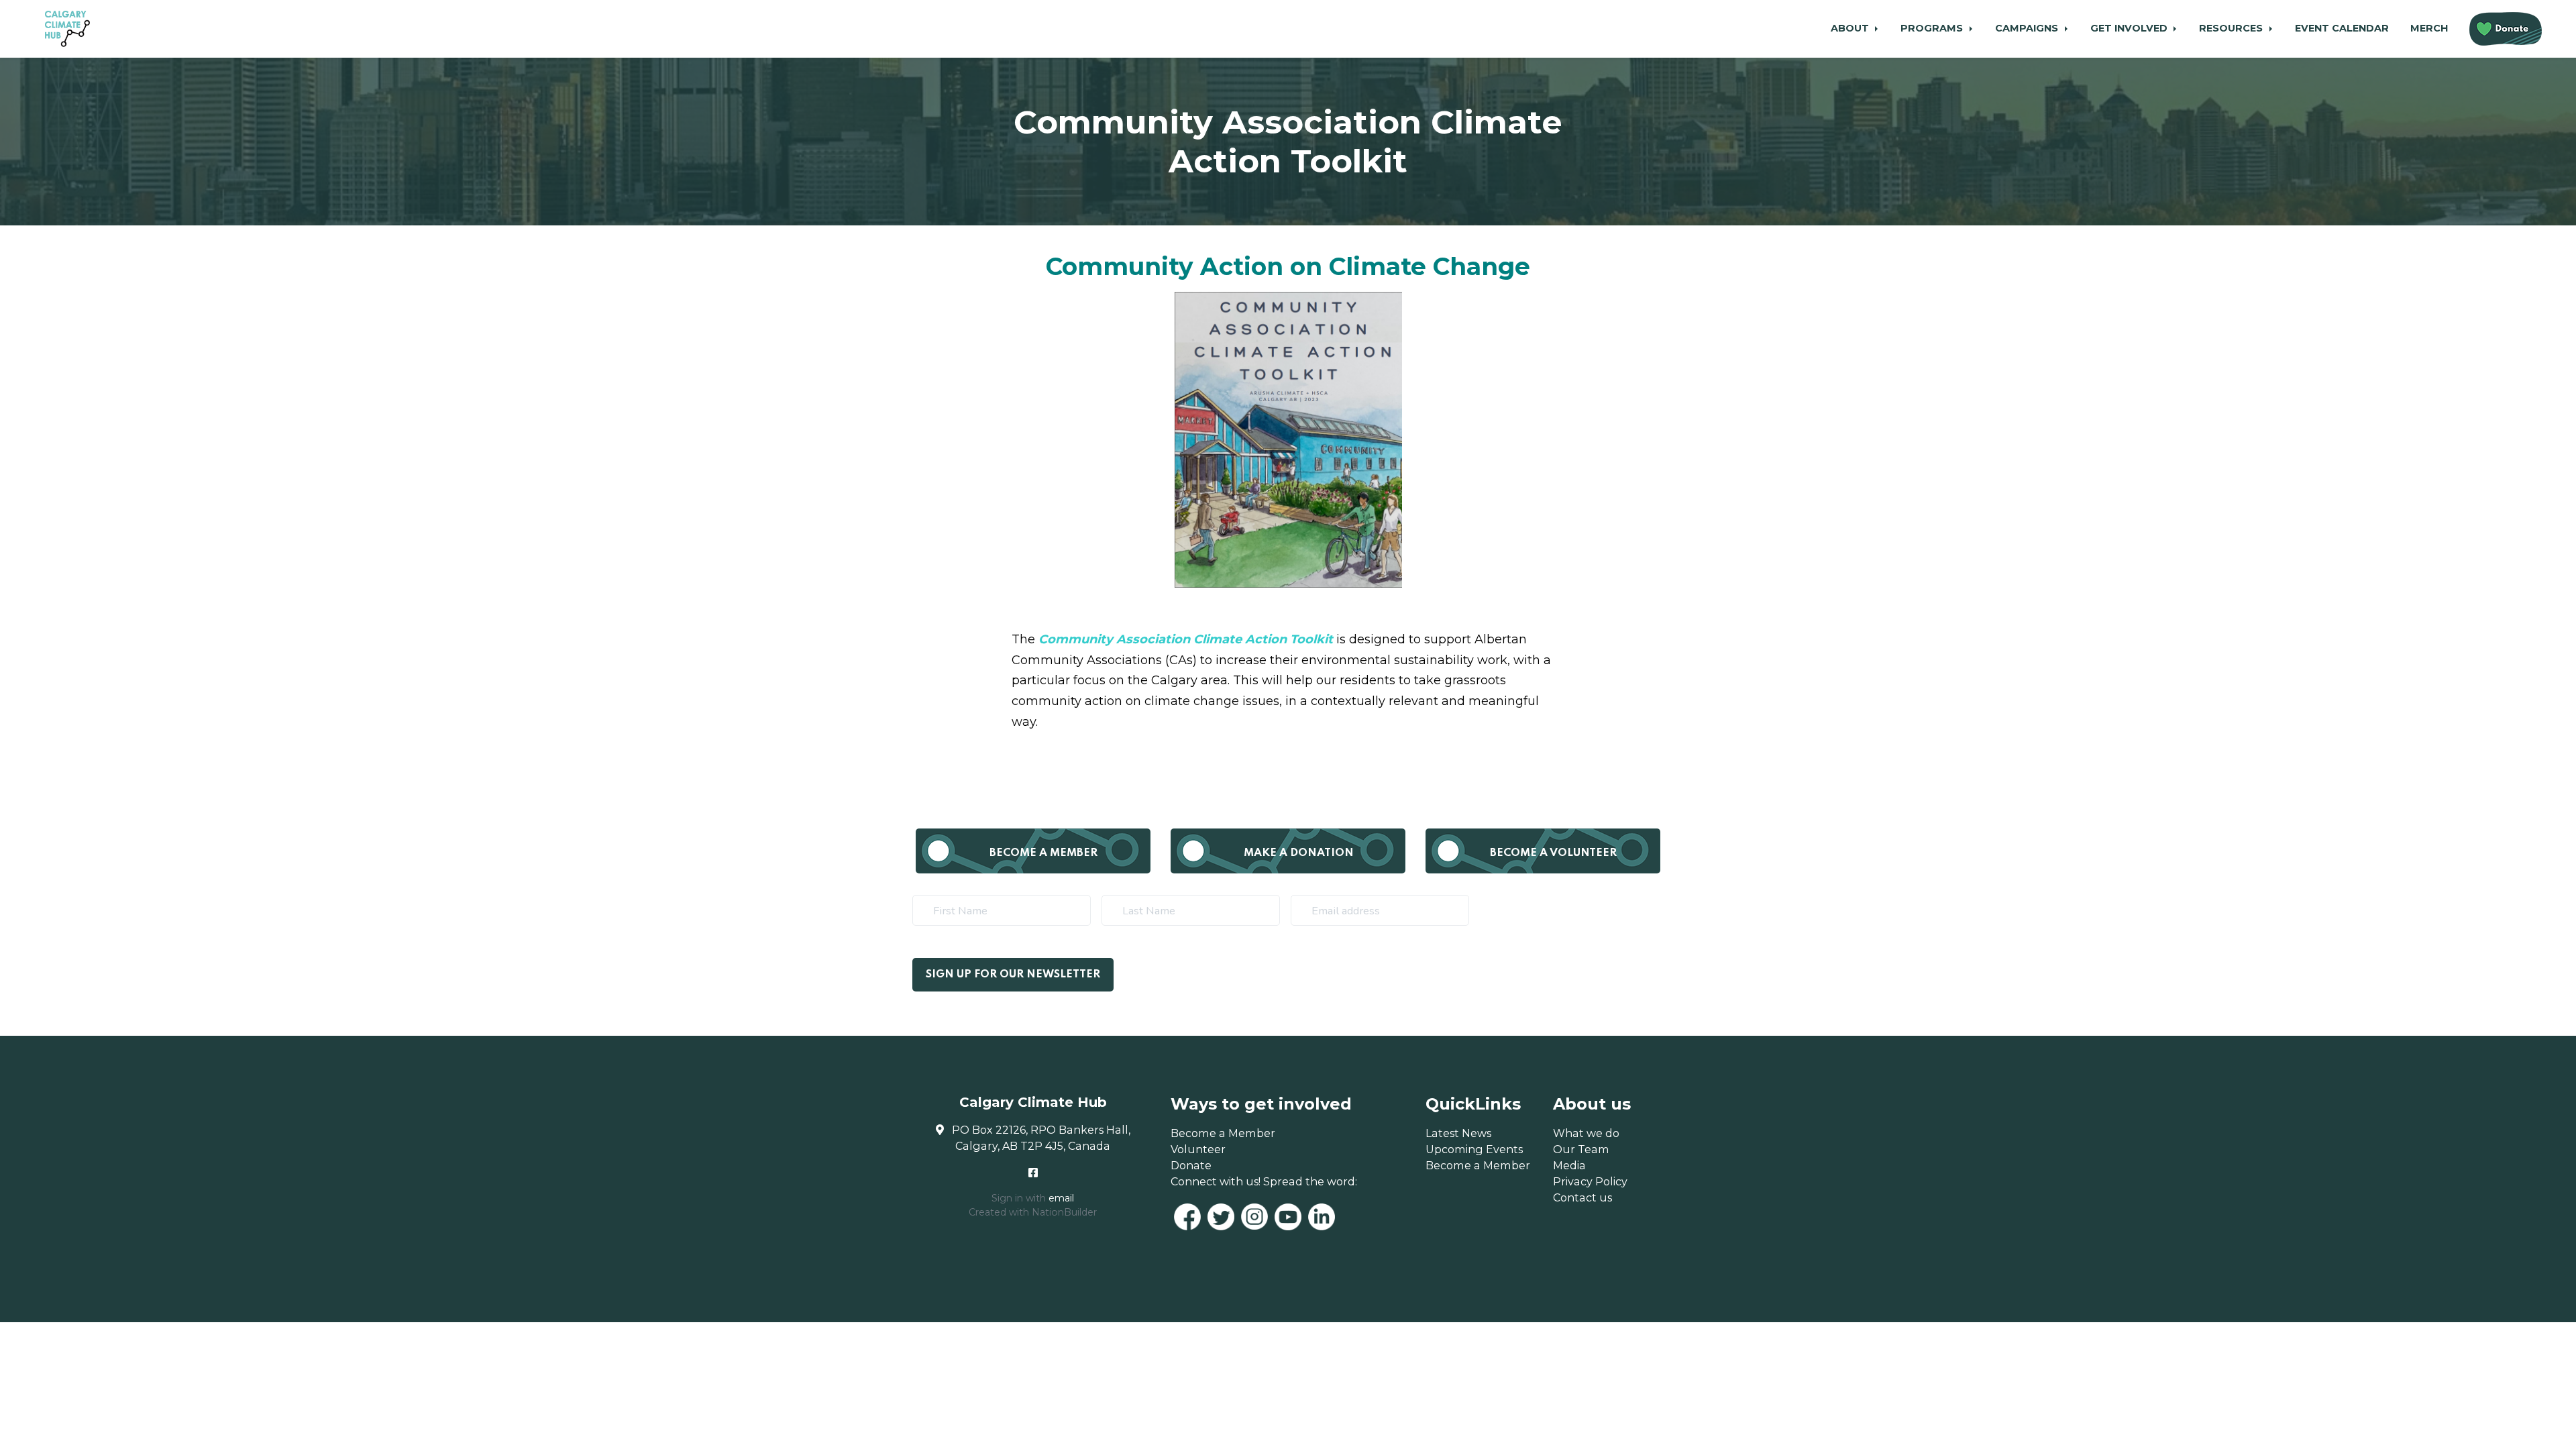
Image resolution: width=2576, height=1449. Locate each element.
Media (1569, 1165)
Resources (2232, 28)
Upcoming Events (1474, 1149)
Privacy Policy (1590, 1181)
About (1851, 28)
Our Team (1581, 1149)
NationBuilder (1064, 1212)
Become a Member (1043, 853)
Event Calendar (2342, 28)
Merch (2429, 28)
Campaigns (2028, 28)
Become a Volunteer (1553, 853)
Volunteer (1198, 1149)
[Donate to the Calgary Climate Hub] (2506, 29)
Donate (1191, 1165)
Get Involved (2130, 28)
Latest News (1458, 1133)
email (1061, 1198)
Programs (1933, 28)
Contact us (1582, 1197)
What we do (1586, 1133)
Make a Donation (1299, 853)
